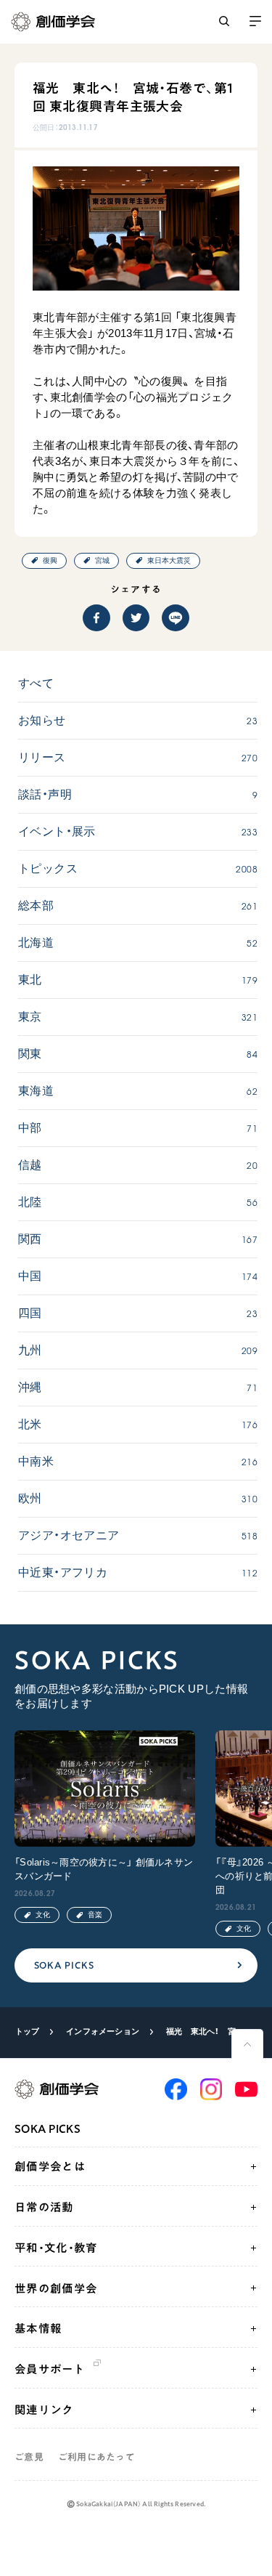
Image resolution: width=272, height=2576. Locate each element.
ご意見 (29, 2457)
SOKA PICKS (64, 1965)
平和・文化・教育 (56, 2248)
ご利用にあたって (96, 2457)
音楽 (95, 1915)
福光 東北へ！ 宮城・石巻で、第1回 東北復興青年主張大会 (207, 2032)
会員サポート (50, 2369)
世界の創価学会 (56, 2288)
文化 (43, 1915)
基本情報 (38, 2328)
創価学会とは (50, 2166)
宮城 (102, 560)
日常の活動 (44, 2207)
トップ (28, 2032)
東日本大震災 (169, 560)
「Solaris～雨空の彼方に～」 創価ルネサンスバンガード (104, 1869)
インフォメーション (103, 2032)
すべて (36, 683)
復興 (50, 560)
